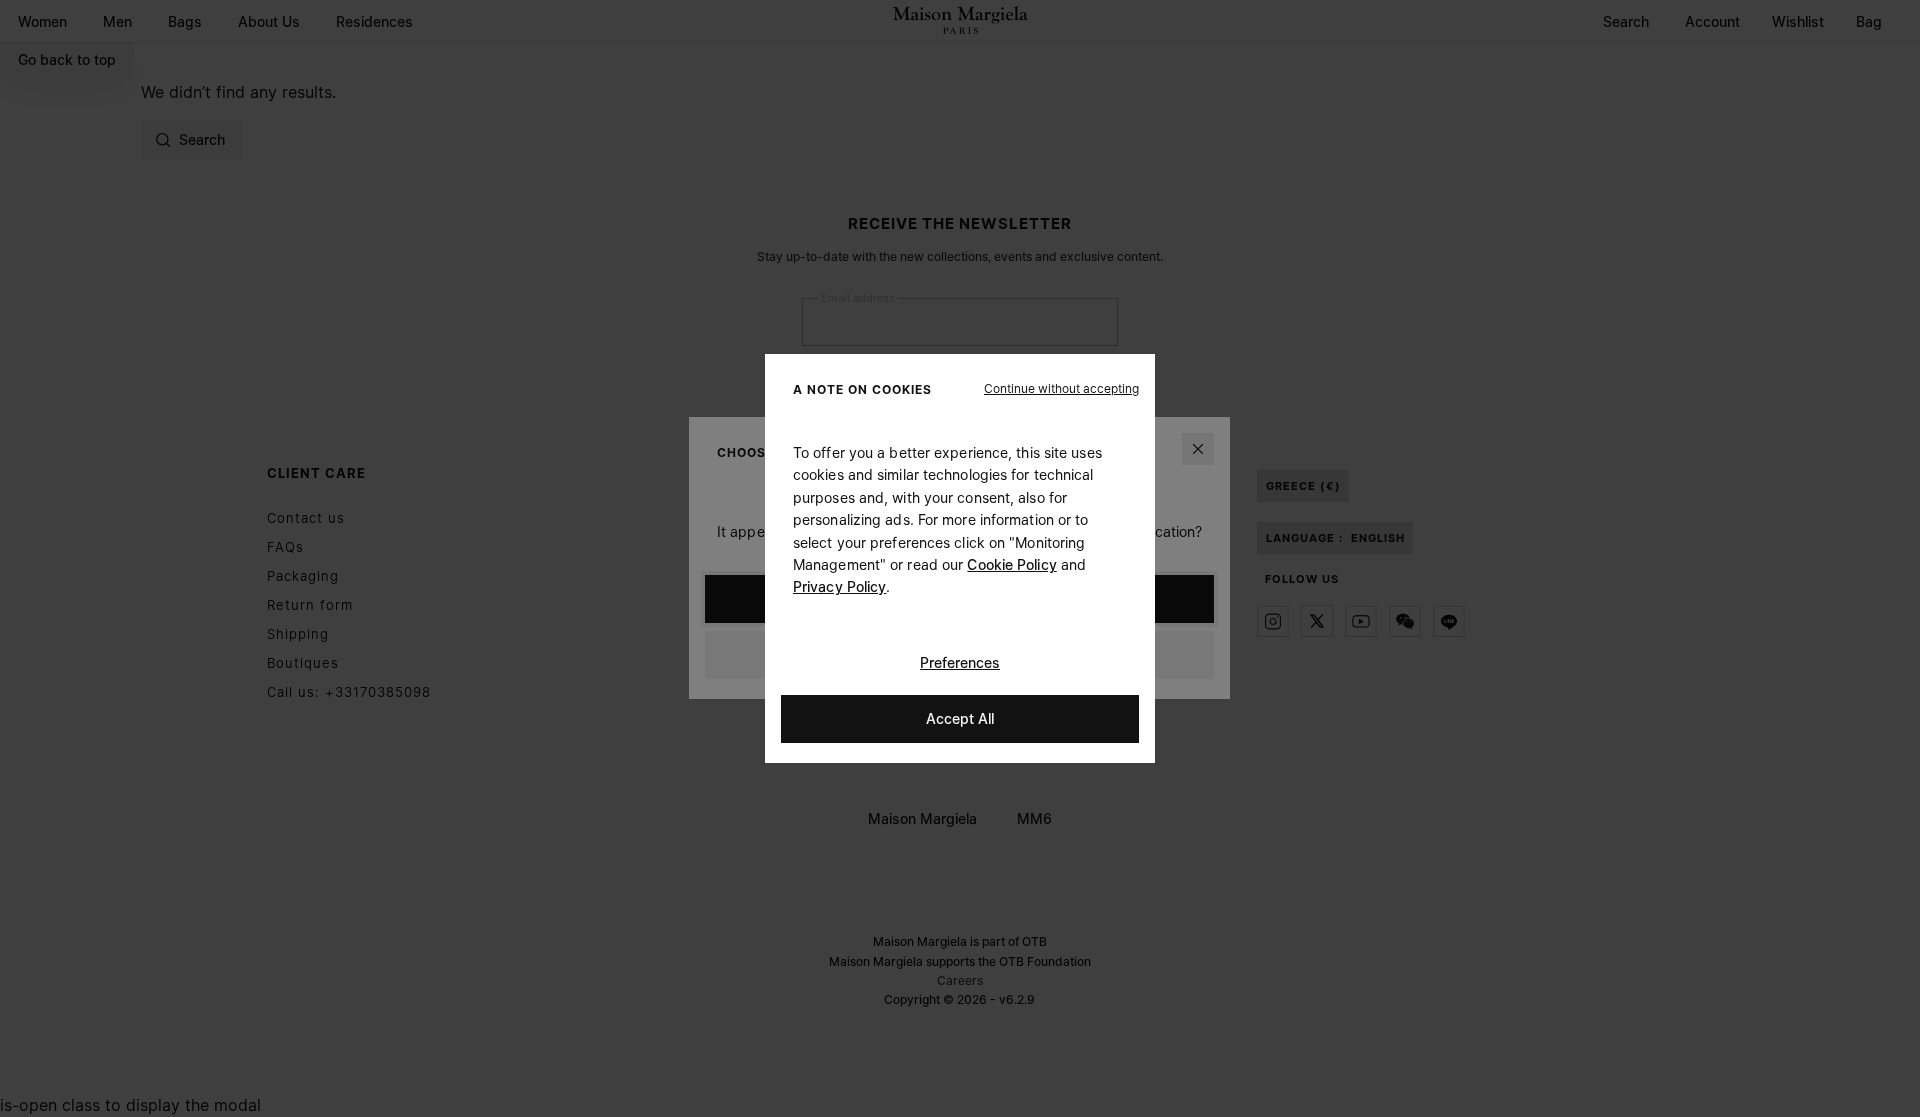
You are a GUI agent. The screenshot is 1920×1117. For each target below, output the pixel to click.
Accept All (960, 718)
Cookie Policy (1011, 564)
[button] (1061, 389)
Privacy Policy (839, 586)
